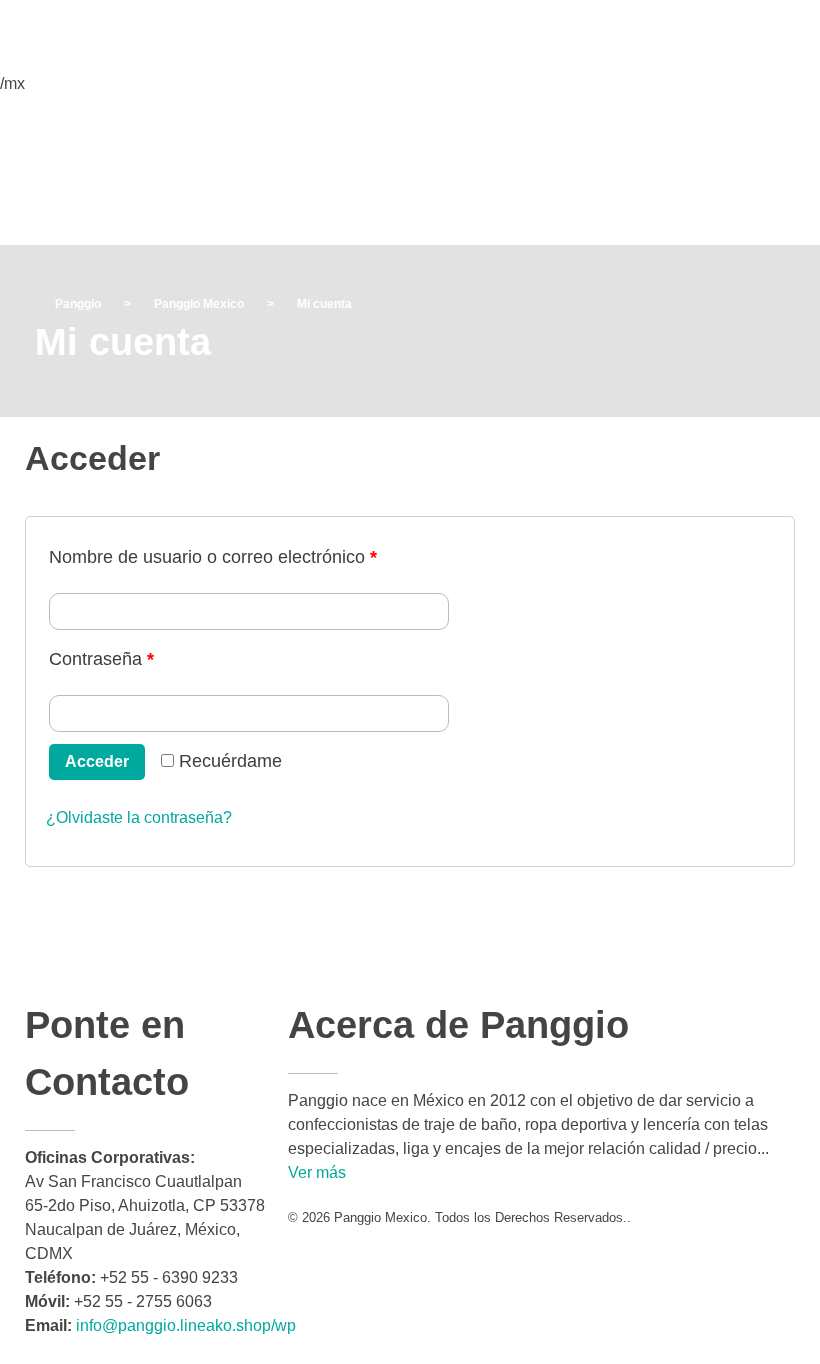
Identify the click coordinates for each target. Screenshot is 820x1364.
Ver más (317, 1172)
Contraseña (101, 659)
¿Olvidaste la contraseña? (139, 817)
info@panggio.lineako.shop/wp (186, 1325)
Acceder (97, 761)
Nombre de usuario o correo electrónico (213, 557)
